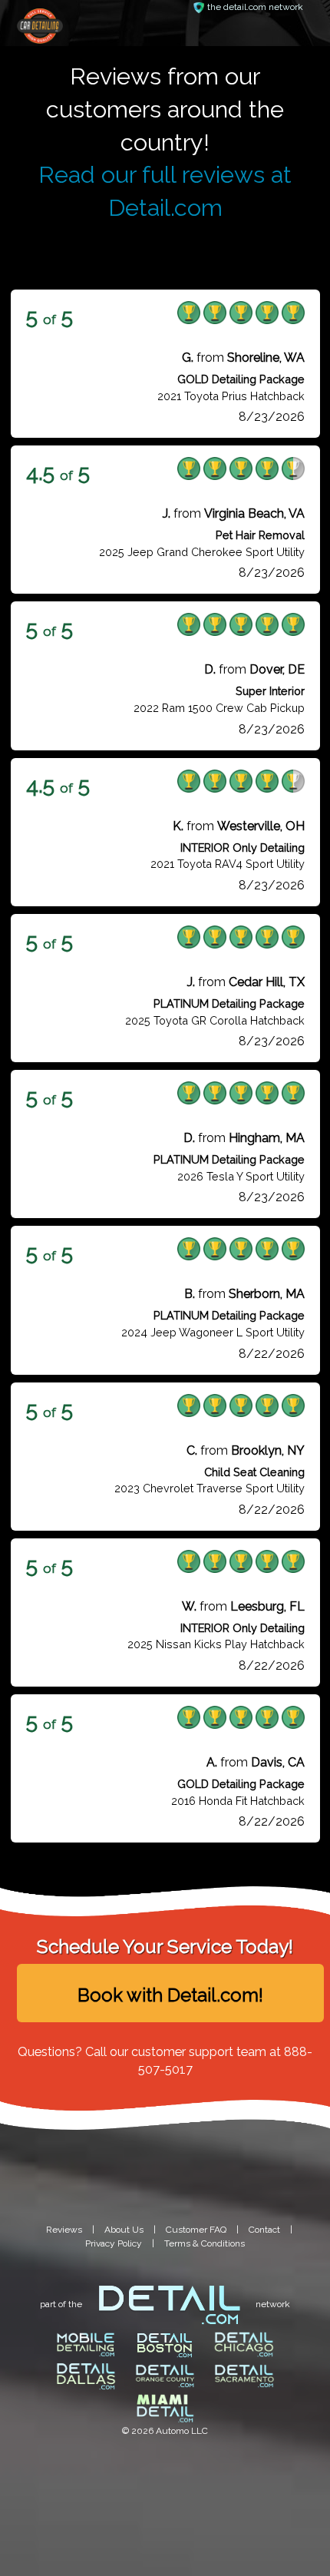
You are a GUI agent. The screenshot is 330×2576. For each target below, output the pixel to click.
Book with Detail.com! (170, 1995)
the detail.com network (255, 7)
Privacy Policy (114, 2243)
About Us (124, 2230)
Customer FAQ (196, 2230)
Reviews (64, 2230)
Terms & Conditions (205, 2243)
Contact (264, 2230)
